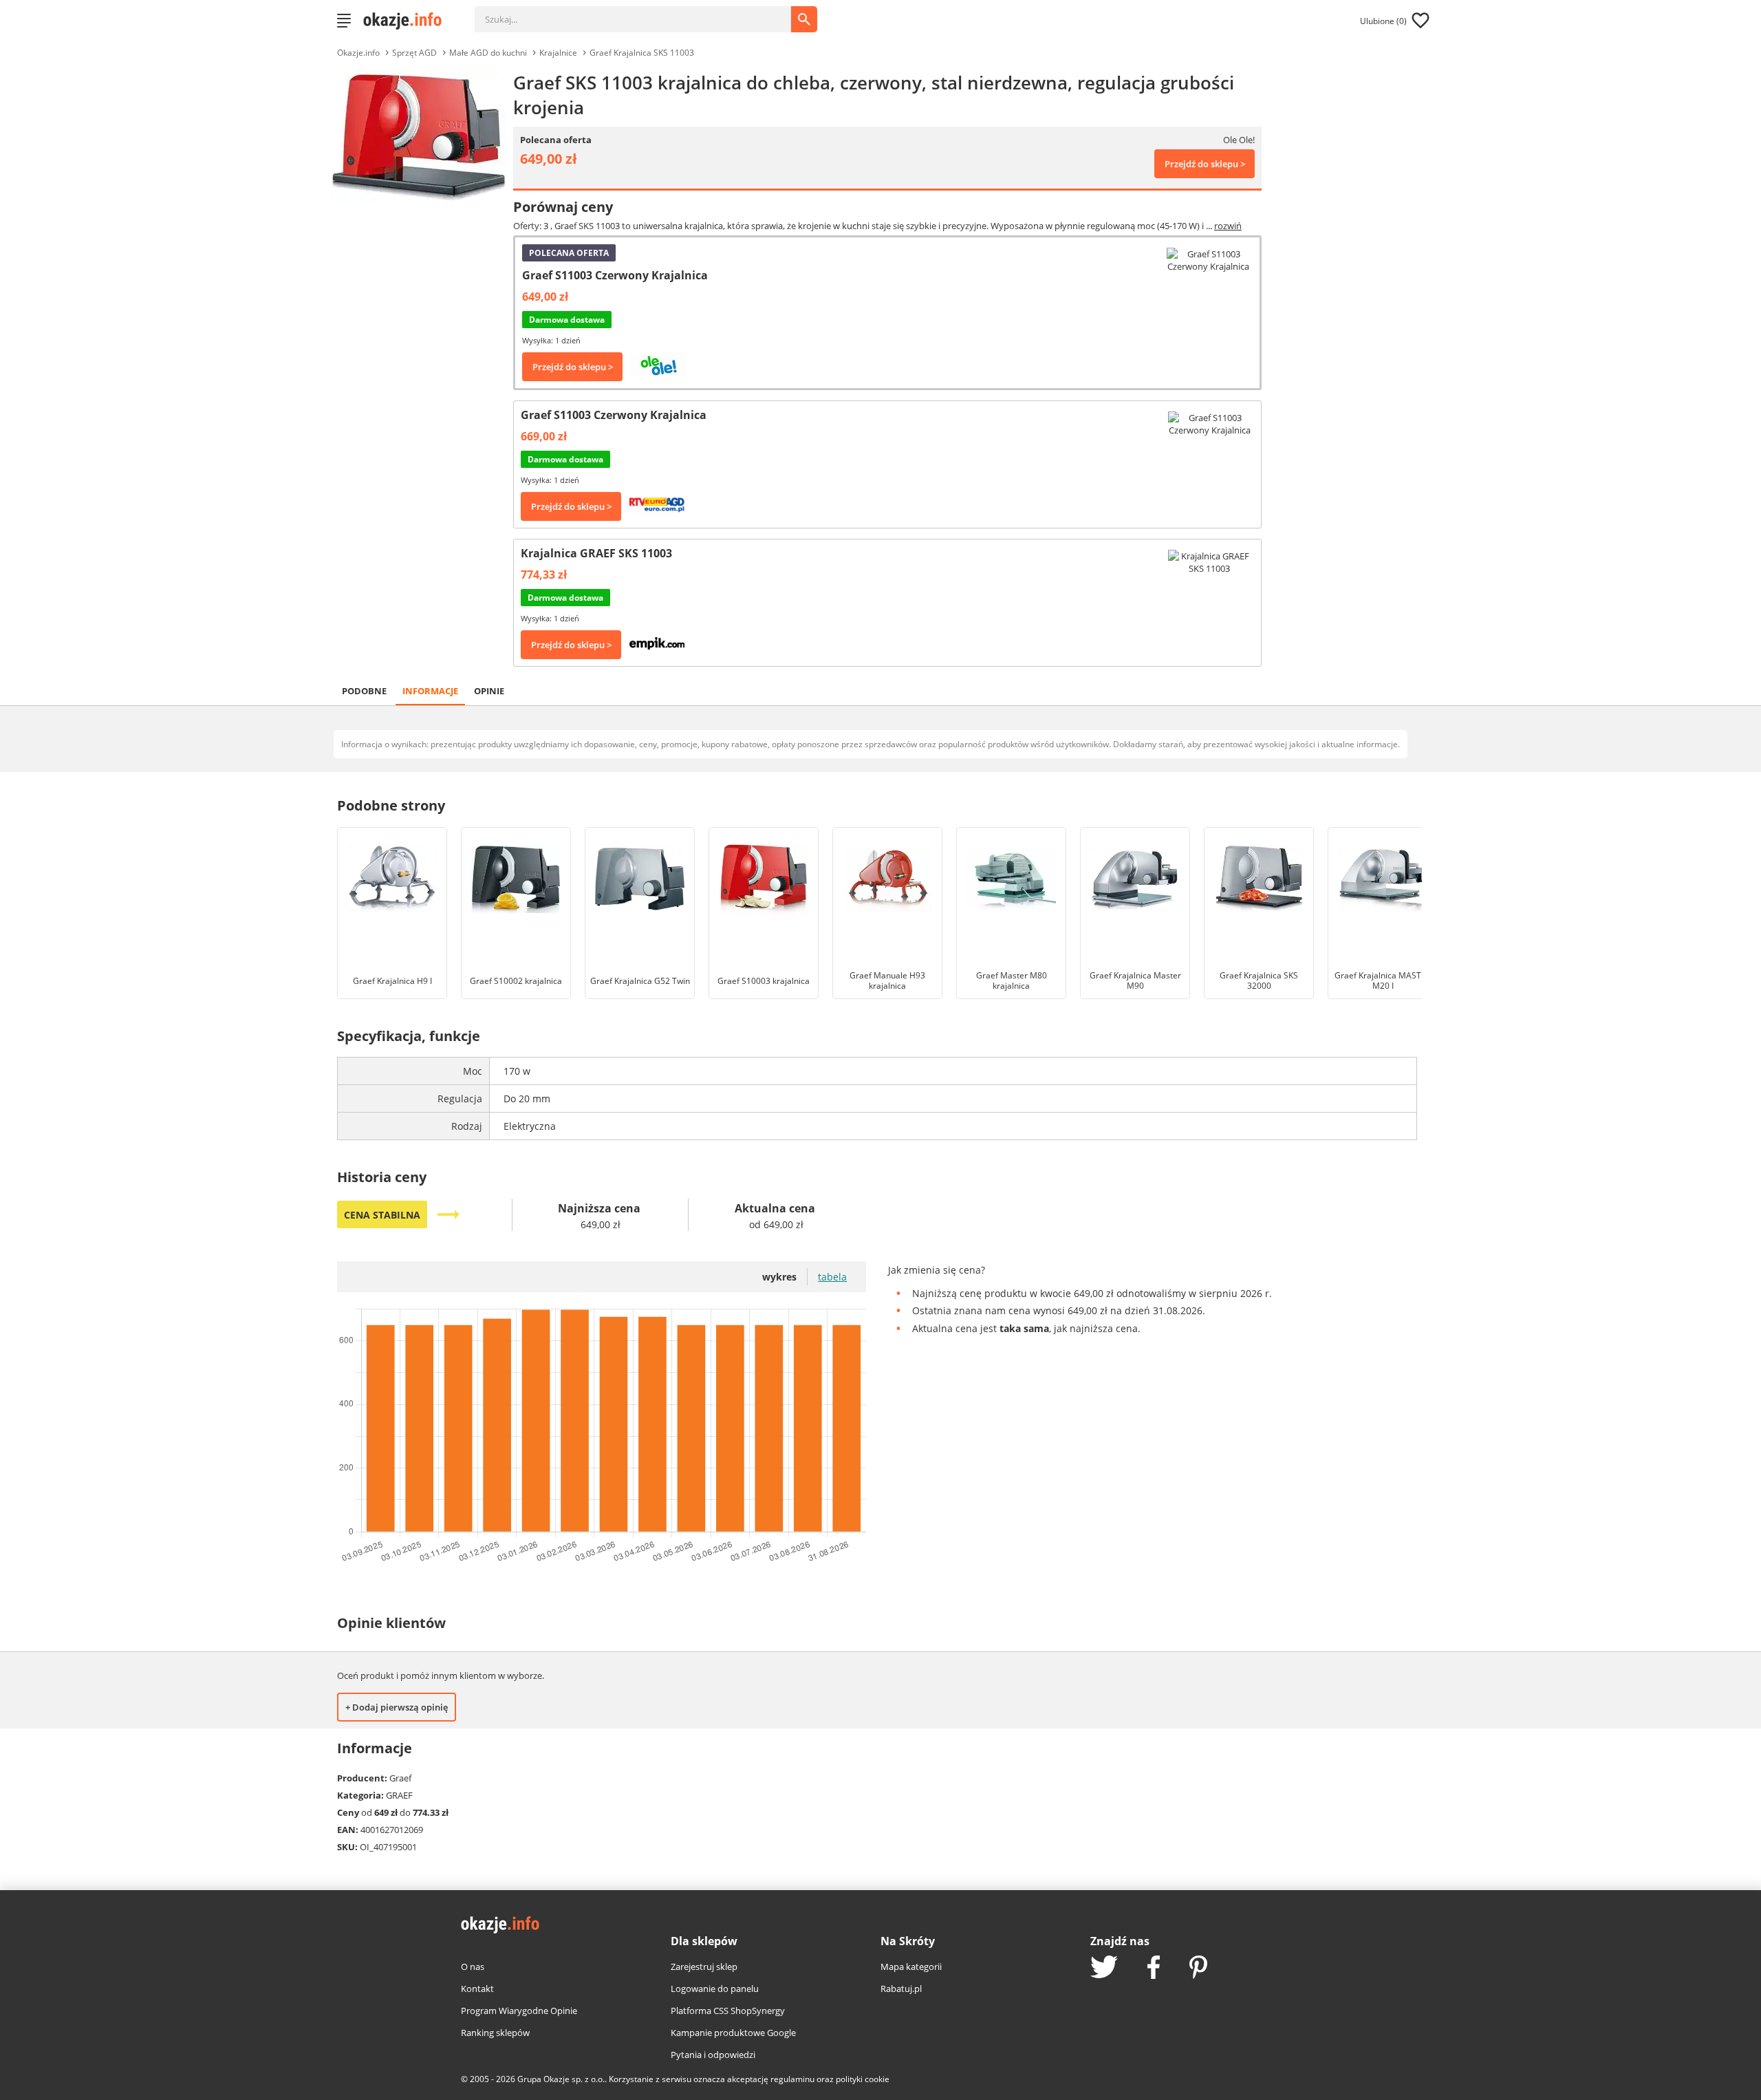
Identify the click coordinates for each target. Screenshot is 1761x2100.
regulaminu (792, 2079)
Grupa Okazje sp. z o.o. (561, 2079)
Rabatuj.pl (901, 1989)
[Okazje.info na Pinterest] (1198, 1969)
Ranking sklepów (495, 2033)
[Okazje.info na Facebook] (1154, 1969)
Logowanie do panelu (715, 1989)
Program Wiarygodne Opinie (519, 2011)
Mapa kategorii (911, 1967)
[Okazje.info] (407, 21)
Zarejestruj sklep (704, 1967)
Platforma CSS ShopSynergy (728, 2011)
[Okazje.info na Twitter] (1104, 1968)
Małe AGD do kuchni (488, 53)
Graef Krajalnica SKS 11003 (642, 53)
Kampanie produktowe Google (733, 2033)
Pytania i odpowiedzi (713, 2055)
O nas (473, 1967)
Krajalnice (558, 53)
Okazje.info (358, 53)
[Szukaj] (643, 12)
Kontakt (477, 1989)
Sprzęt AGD (414, 53)
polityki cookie (863, 2079)
